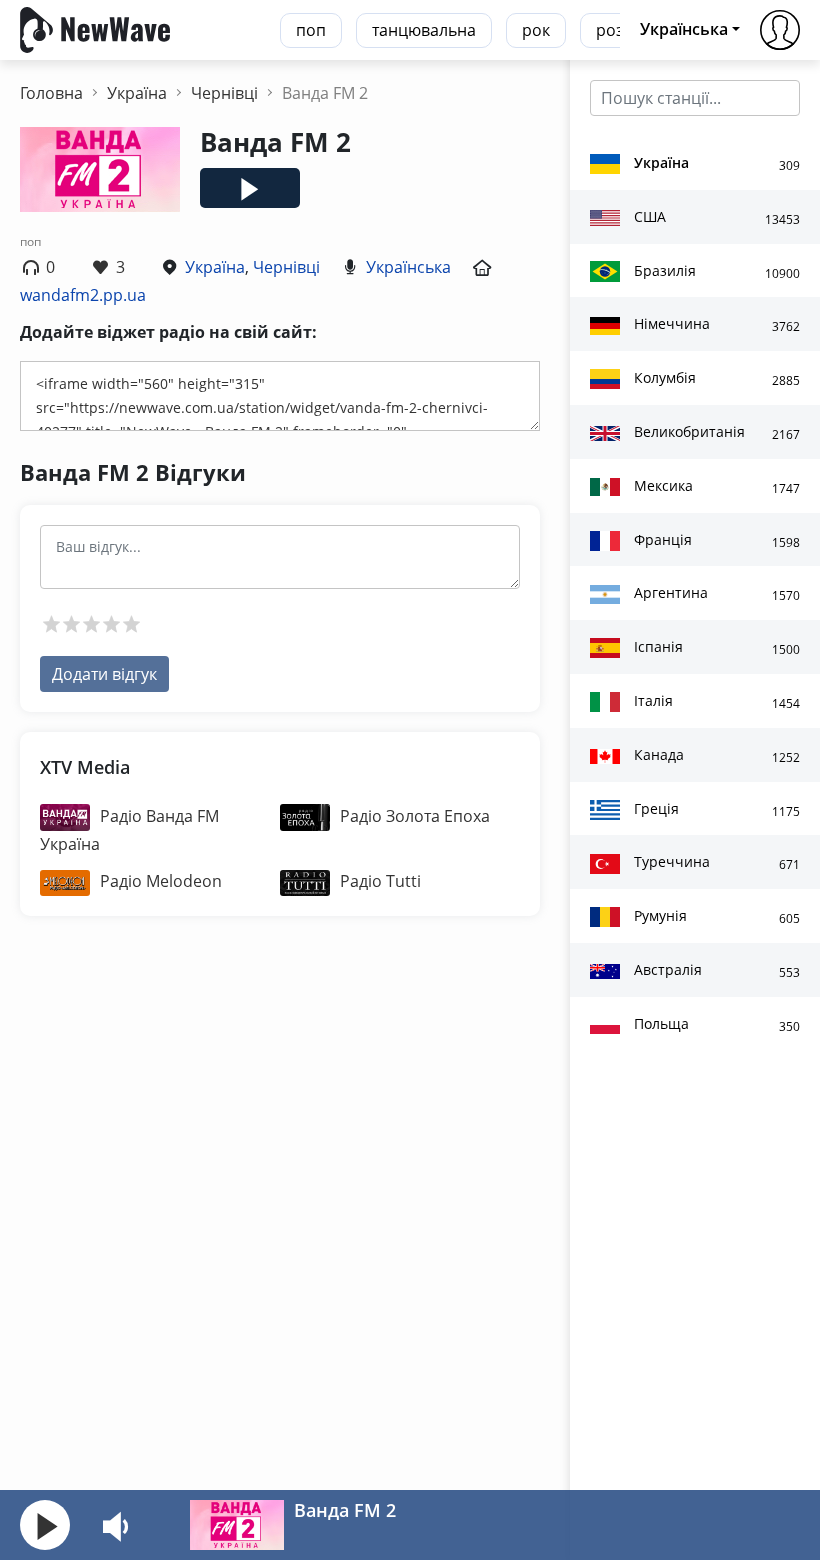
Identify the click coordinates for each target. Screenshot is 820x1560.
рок (536, 30)
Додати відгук (104, 674)
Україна (215, 267)
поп (311, 30)
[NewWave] (95, 28)
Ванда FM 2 (345, 1510)
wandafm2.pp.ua (83, 295)
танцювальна (424, 30)
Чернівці (286, 267)
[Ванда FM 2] (237, 1523)
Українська (408, 267)
